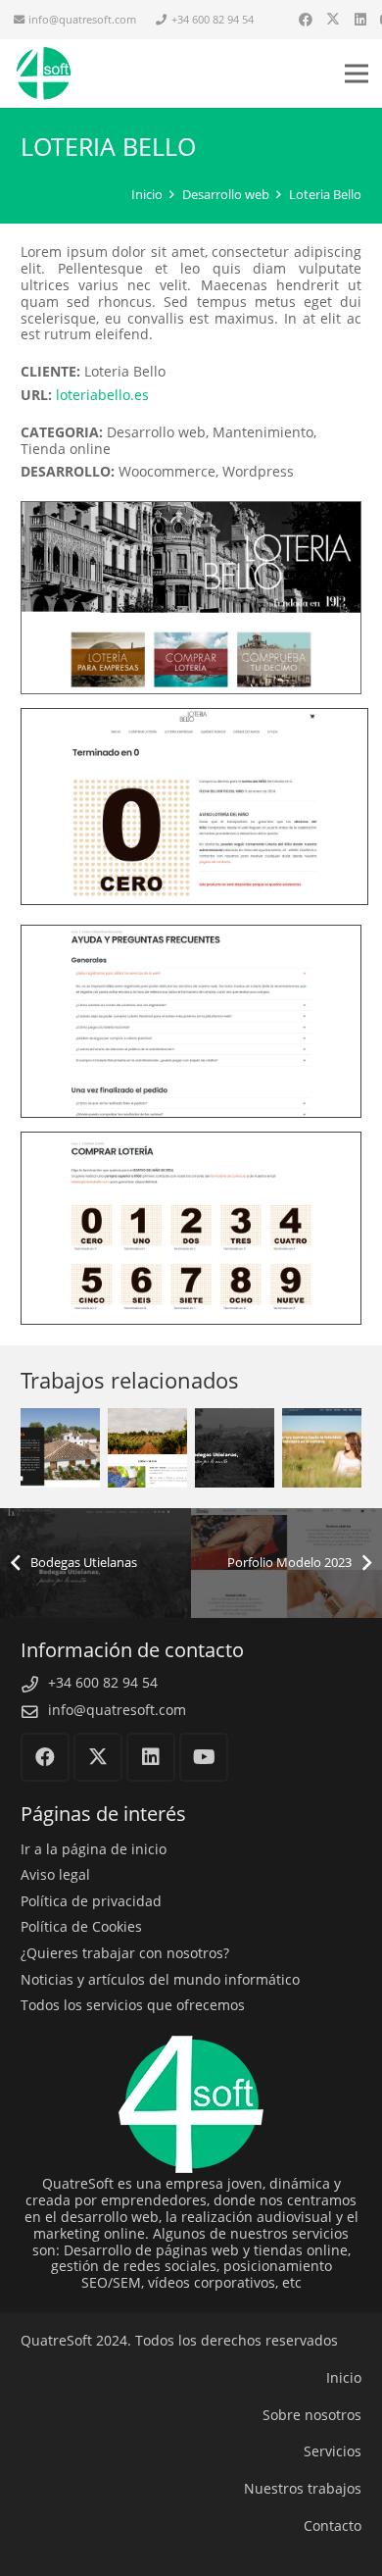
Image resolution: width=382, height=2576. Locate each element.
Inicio (344, 2377)
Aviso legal (55, 1874)
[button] (357, 74)
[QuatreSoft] (43, 74)
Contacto (333, 2525)
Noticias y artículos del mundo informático (160, 1979)
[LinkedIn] (360, 20)
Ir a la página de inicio (94, 1849)
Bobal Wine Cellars (147, 1407)
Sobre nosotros (312, 2415)
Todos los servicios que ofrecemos (133, 2005)
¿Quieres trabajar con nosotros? (125, 1953)
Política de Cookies (81, 1926)
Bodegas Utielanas (235, 1420)
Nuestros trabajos (303, 2488)
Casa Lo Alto (60, 1407)
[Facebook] (306, 20)
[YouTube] (204, 1757)
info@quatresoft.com (117, 1710)
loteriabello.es (102, 395)
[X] (333, 20)
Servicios (333, 2451)
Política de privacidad (91, 1901)
